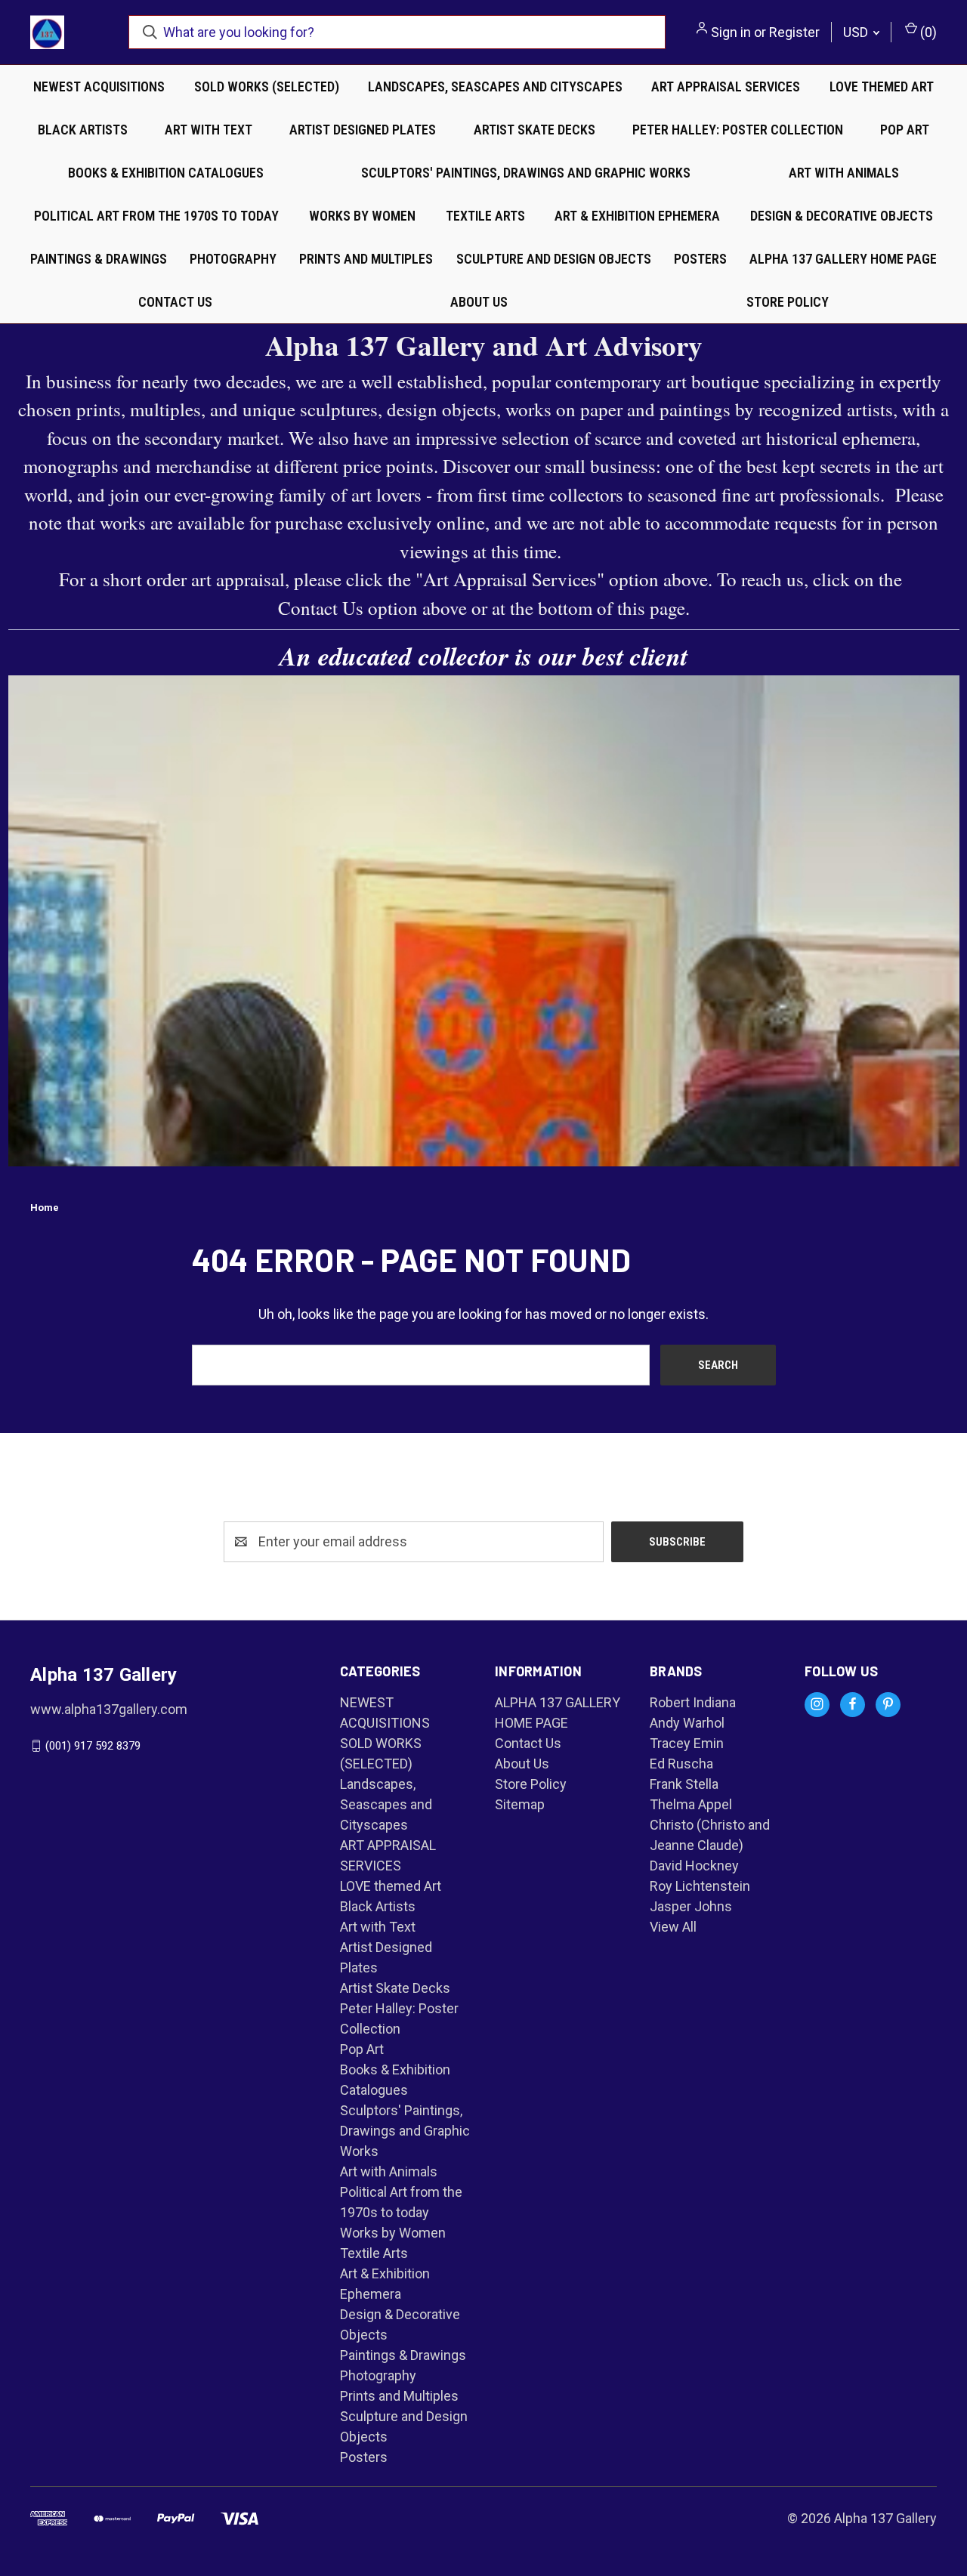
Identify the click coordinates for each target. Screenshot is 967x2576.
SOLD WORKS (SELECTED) (267, 86)
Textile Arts (485, 216)
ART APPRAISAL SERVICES (726, 86)
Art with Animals (844, 173)
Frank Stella (684, 1784)
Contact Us (175, 302)
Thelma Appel (691, 1804)
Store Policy (788, 302)
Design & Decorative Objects (842, 216)
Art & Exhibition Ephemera (637, 216)
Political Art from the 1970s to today (156, 216)
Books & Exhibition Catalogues (166, 173)
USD (857, 32)
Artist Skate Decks (534, 130)
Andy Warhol (687, 1723)
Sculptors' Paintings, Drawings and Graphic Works (526, 173)
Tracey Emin (687, 1743)
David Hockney (694, 1866)
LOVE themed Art (882, 86)
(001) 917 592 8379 (93, 1746)
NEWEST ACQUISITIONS (99, 86)
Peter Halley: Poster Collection (738, 130)
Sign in (731, 32)
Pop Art (905, 130)
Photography (233, 259)
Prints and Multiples (366, 259)
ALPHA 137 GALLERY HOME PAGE (843, 259)
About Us (479, 302)
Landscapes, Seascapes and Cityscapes (495, 86)
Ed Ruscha (681, 1764)
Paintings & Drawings (99, 259)
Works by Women (362, 216)
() (927, 32)
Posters (700, 259)
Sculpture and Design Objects (554, 259)
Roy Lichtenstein (700, 1886)
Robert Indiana (693, 1702)
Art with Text (209, 130)
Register (794, 32)
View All (673, 1927)
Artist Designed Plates (363, 130)
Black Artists (83, 130)
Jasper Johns (691, 1906)
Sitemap (520, 1804)
